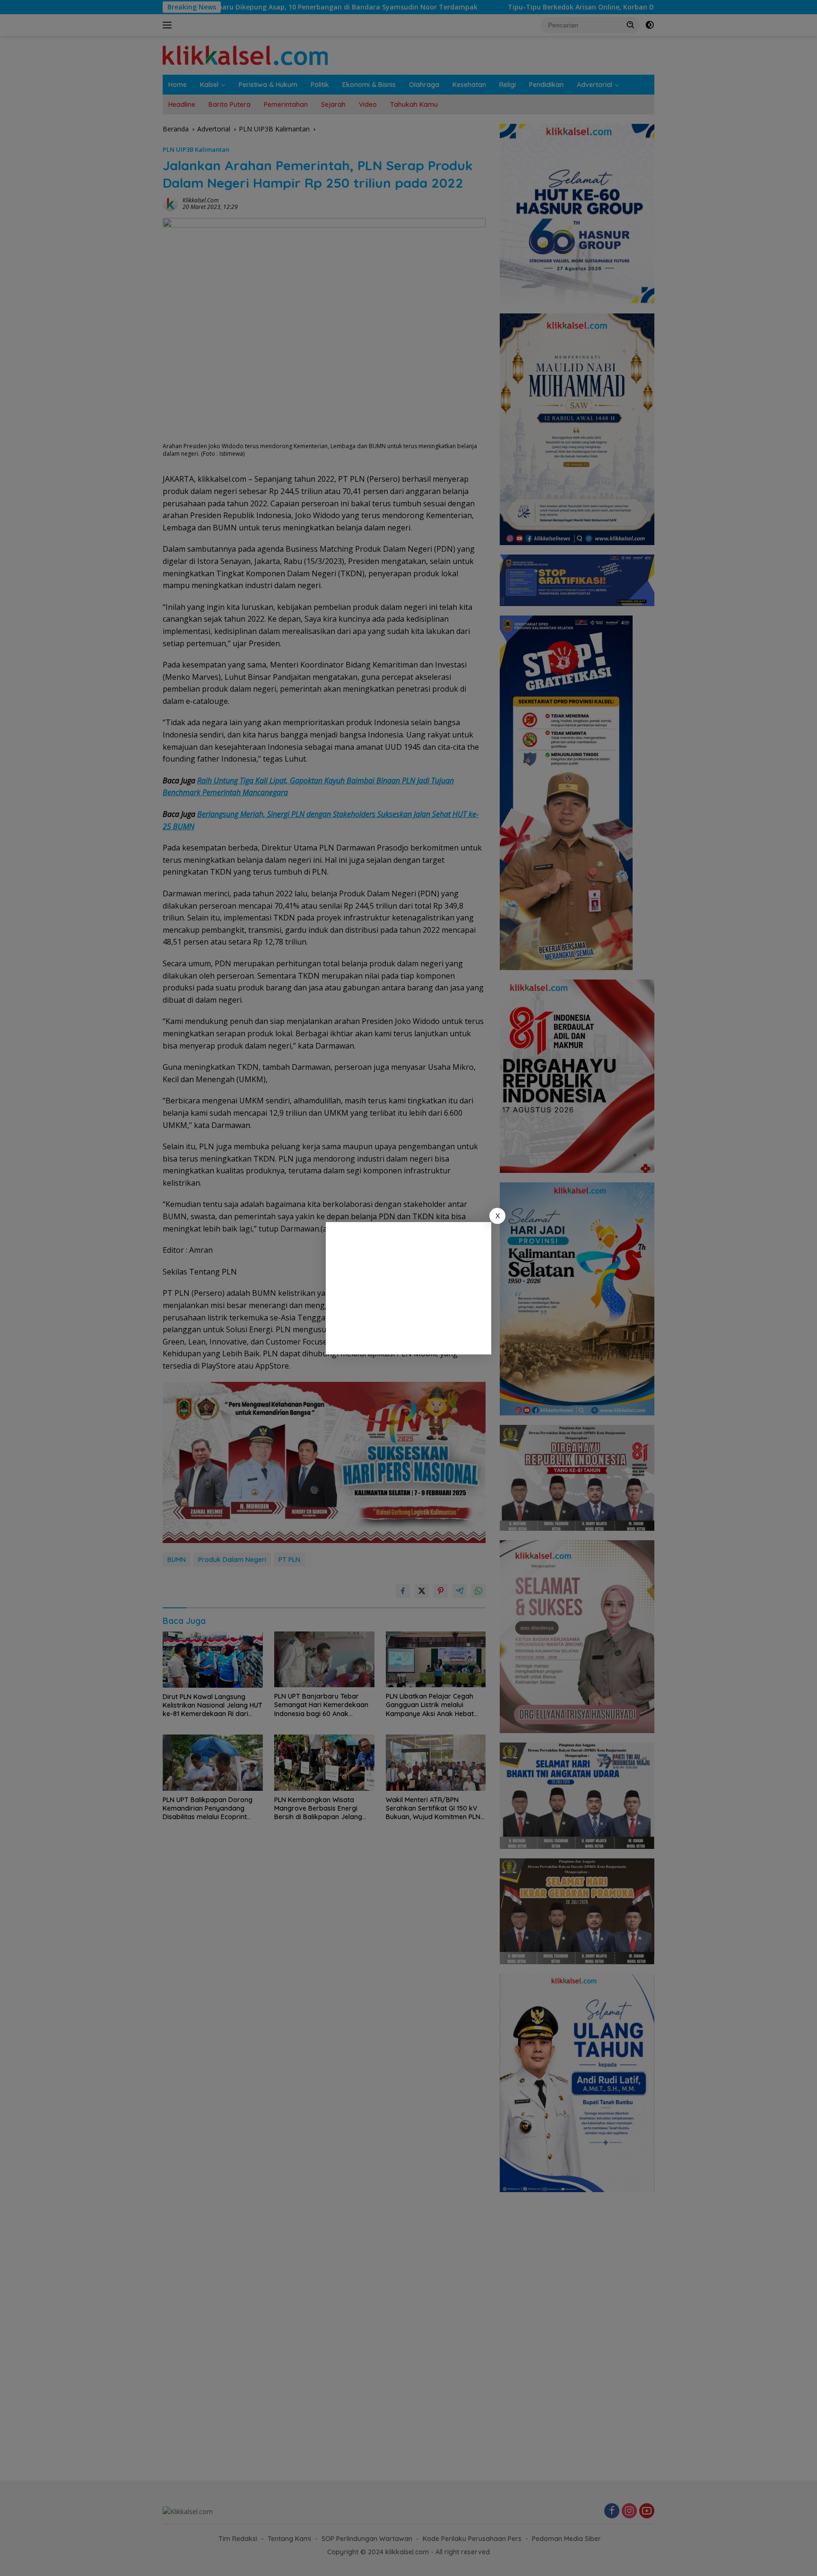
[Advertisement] (408, 1288)
